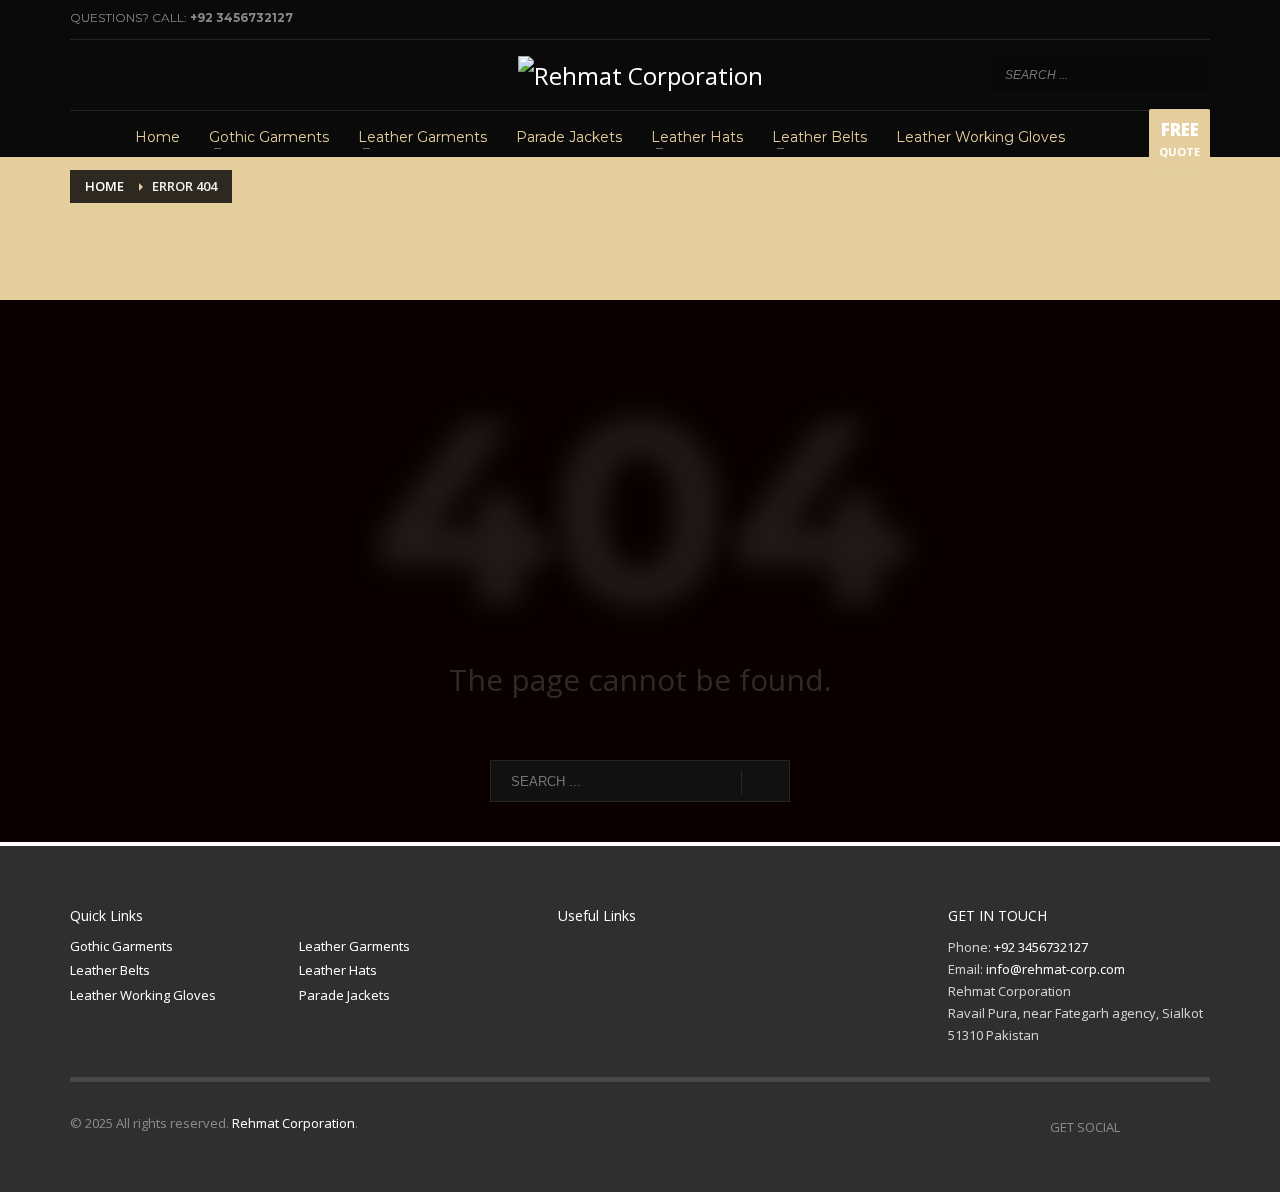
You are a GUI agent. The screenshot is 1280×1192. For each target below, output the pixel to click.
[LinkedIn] (145, 75)
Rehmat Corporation (293, 1123)
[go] (1190, 74)
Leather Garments (354, 946)
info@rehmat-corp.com (1055, 969)
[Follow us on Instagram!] (1165, 1127)
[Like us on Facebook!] (1135, 1127)
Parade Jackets (344, 995)
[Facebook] (85, 75)
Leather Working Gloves (143, 995)
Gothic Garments (121, 946)
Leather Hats (338, 970)
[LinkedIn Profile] (1195, 1127)
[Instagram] (115, 75)
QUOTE (1179, 138)
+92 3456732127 (241, 17)
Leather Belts (110, 970)
